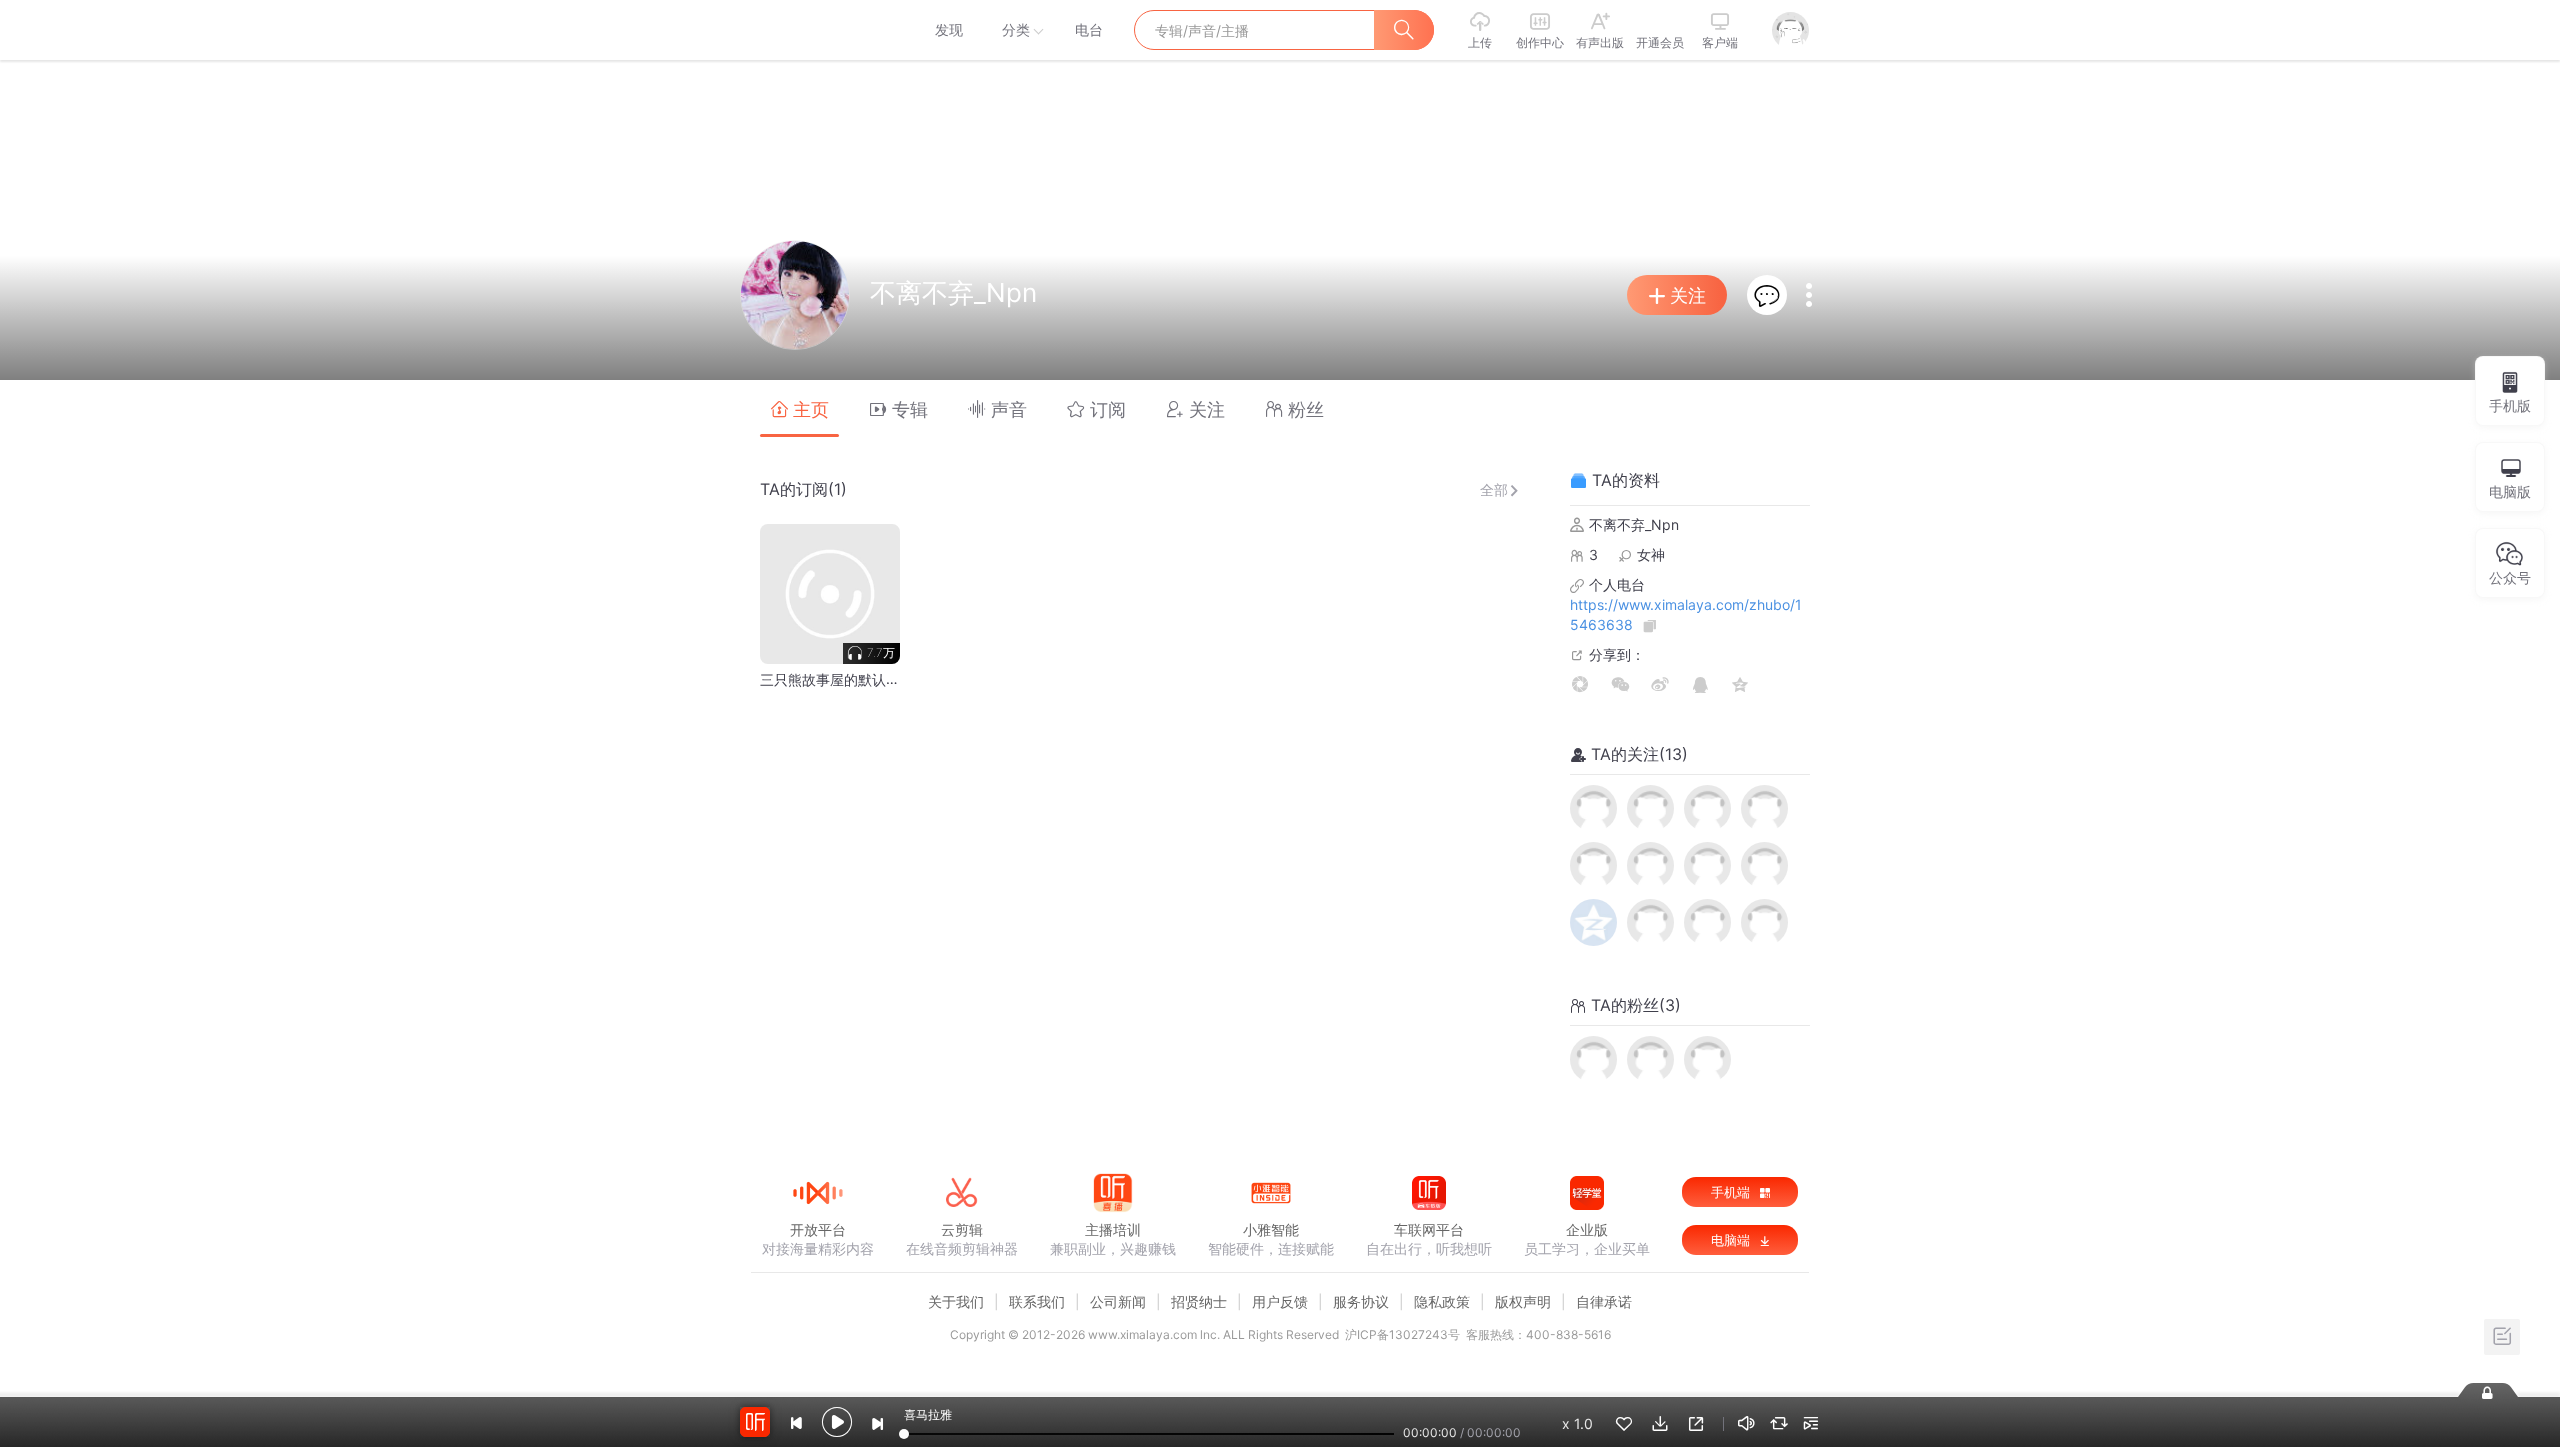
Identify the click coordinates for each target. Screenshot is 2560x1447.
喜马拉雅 (817, 30)
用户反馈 (1280, 1301)
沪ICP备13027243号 (1402, 1334)
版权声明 (1523, 1301)
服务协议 (1361, 1301)
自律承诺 (1604, 1301)
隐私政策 (1442, 1301)
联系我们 (1037, 1301)
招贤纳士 (1199, 1301)
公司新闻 (1118, 1301)
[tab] (799, 408)
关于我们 (956, 1301)
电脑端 (1732, 1240)
